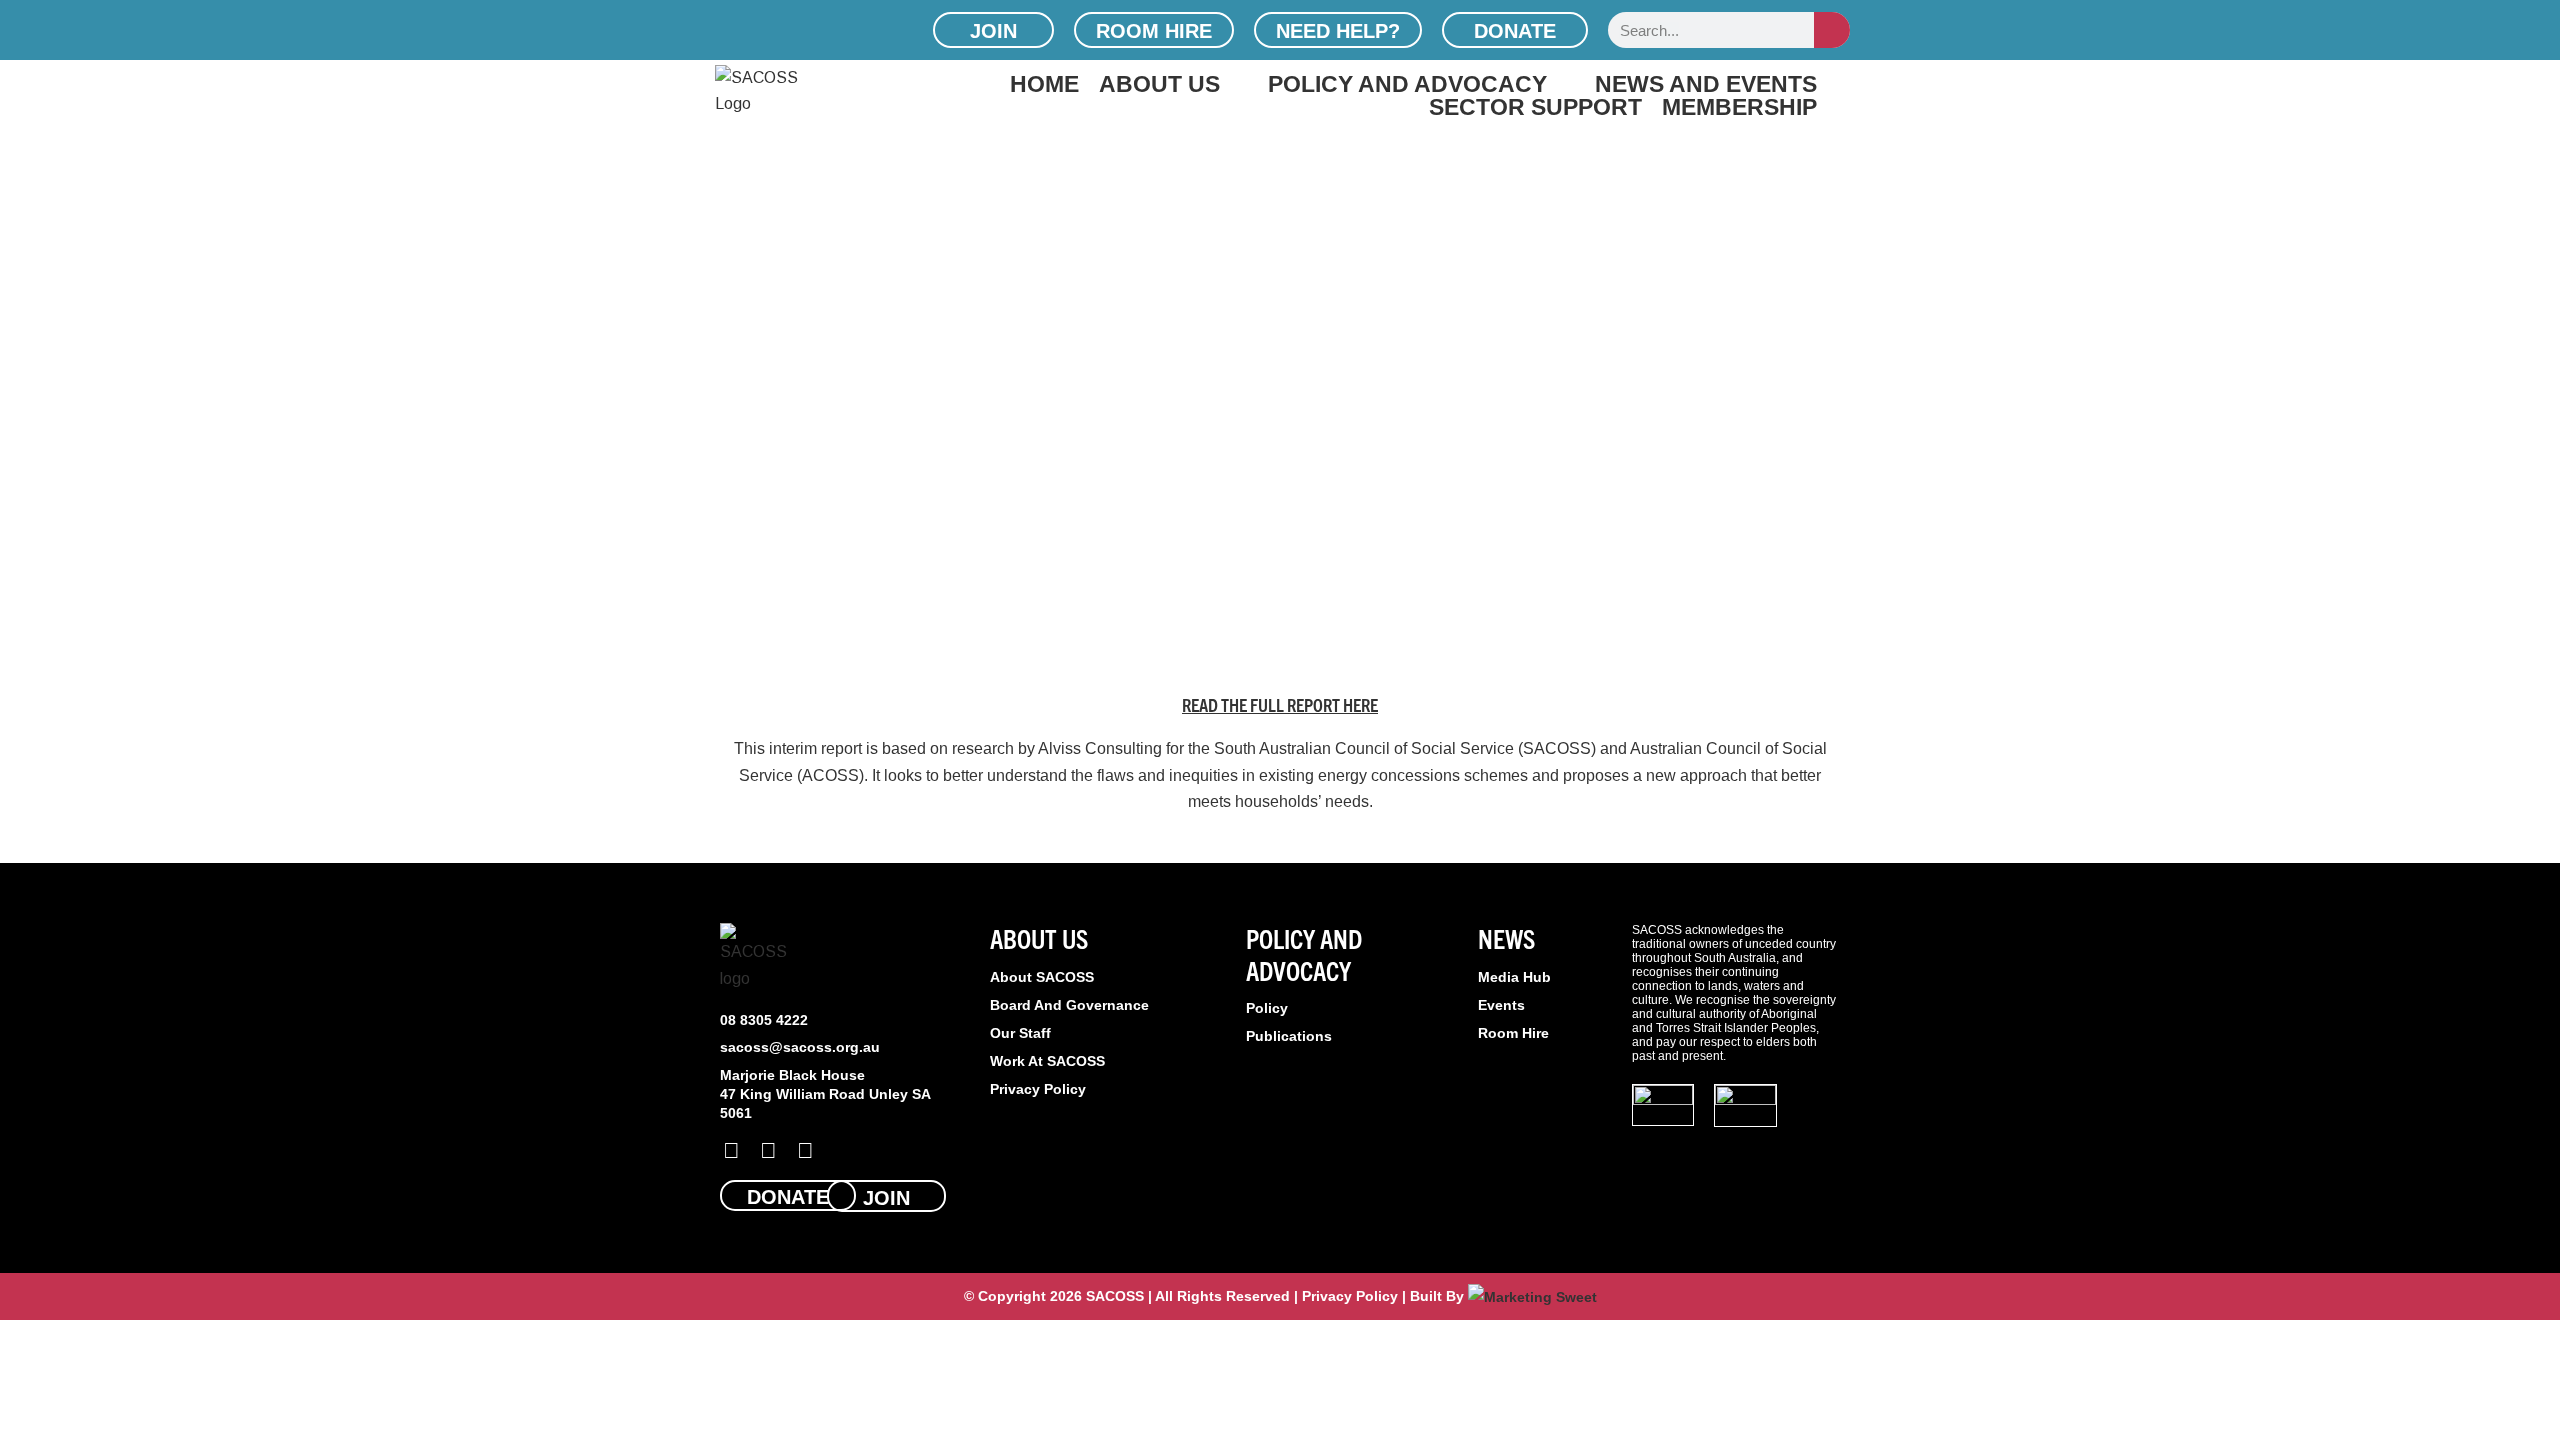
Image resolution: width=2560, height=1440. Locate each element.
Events (1501, 1005)
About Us (1159, 83)
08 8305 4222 (764, 1020)
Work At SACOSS (1047, 1061)
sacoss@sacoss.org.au (800, 1047)
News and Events (1706, 83)
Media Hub (1514, 977)
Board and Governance (1069, 1005)
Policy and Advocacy (1407, 83)
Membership (1739, 106)
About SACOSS (1042, 977)
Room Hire (1513, 1033)
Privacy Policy (1038, 1089)
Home (1044, 83)
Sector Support (1535, 106)
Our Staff (1020, 1033)
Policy (1267, 1008)
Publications (1289, 1036)
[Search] (1832, 30)
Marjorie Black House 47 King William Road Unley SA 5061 (825, 1094)
